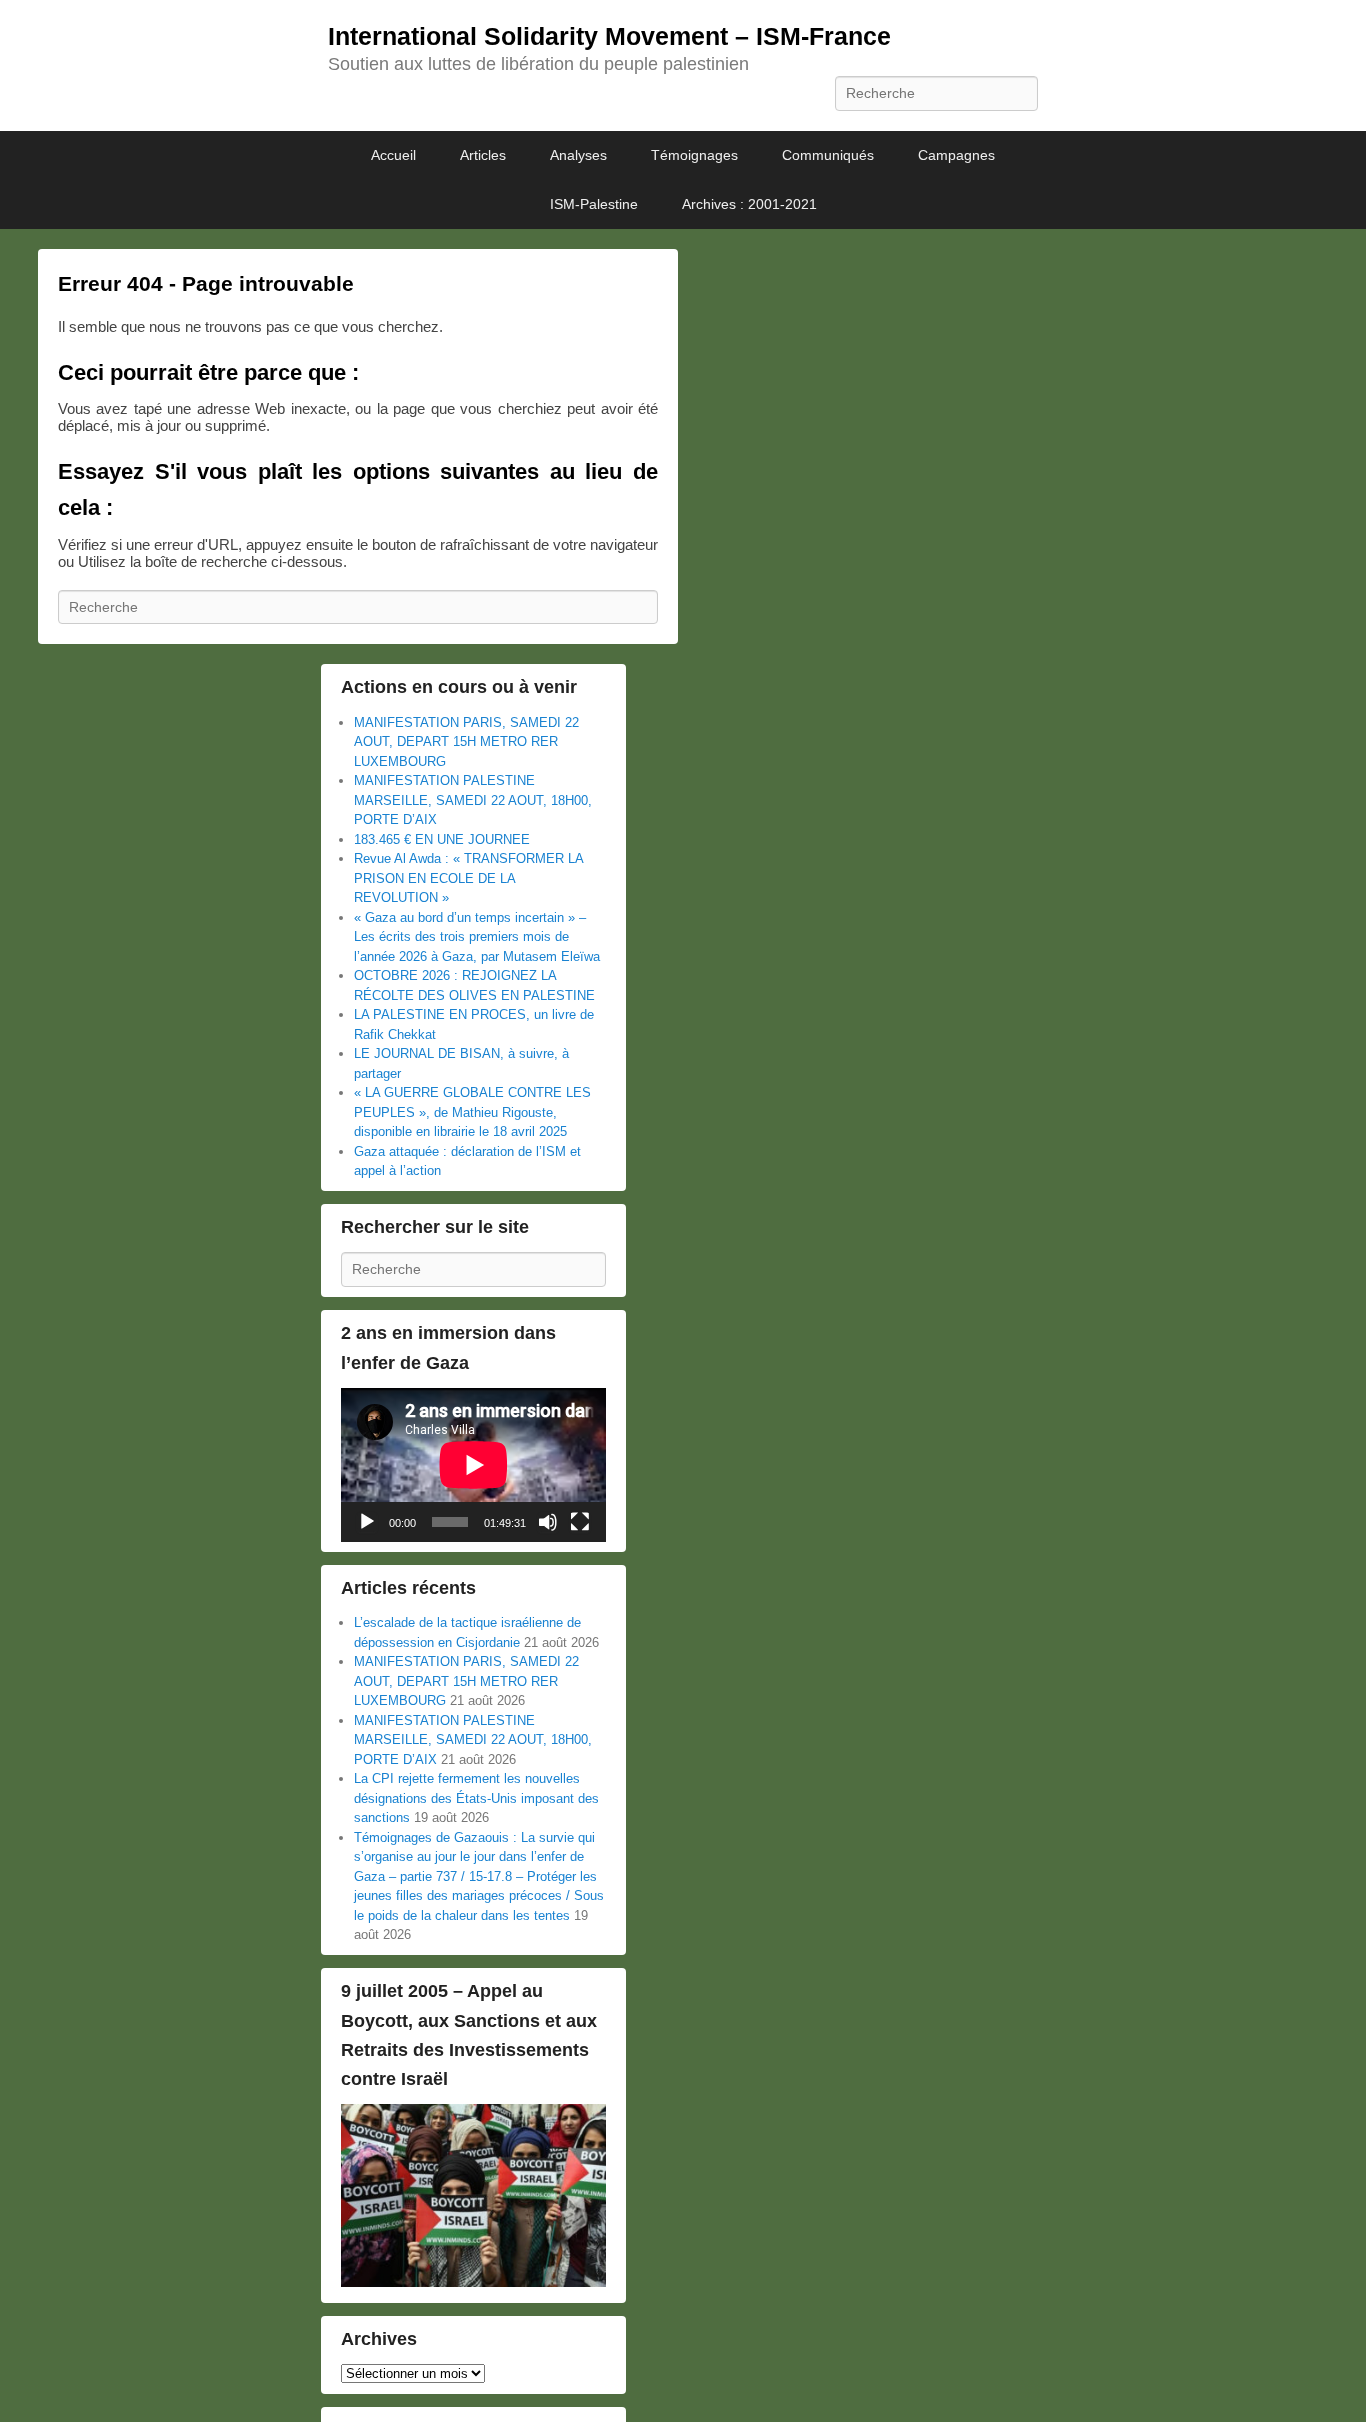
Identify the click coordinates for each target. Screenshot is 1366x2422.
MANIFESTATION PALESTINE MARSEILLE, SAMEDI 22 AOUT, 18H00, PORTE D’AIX (473, 800)
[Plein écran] (580, 1522)
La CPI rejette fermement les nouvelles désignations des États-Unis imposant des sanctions (476, 1798)
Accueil (393, 155)
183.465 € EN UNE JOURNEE (442, 839)
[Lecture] (367, 1522)
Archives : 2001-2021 (749, 204)
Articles (483, 155)
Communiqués (828, 155)
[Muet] (548, 1522)
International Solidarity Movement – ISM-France (609, 36)
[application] (473, 1465)
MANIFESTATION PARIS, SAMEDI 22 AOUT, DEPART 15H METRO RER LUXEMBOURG (466, 742)
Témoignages (694, 155)
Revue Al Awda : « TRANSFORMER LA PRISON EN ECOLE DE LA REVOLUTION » (468, 878)
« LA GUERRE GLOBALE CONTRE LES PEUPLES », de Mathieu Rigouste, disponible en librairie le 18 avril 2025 (472, 1112)
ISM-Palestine (594, 204)
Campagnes (956, 155)
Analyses (578, 155)
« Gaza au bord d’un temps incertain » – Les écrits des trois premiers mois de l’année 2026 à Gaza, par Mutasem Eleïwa (477, 937)
